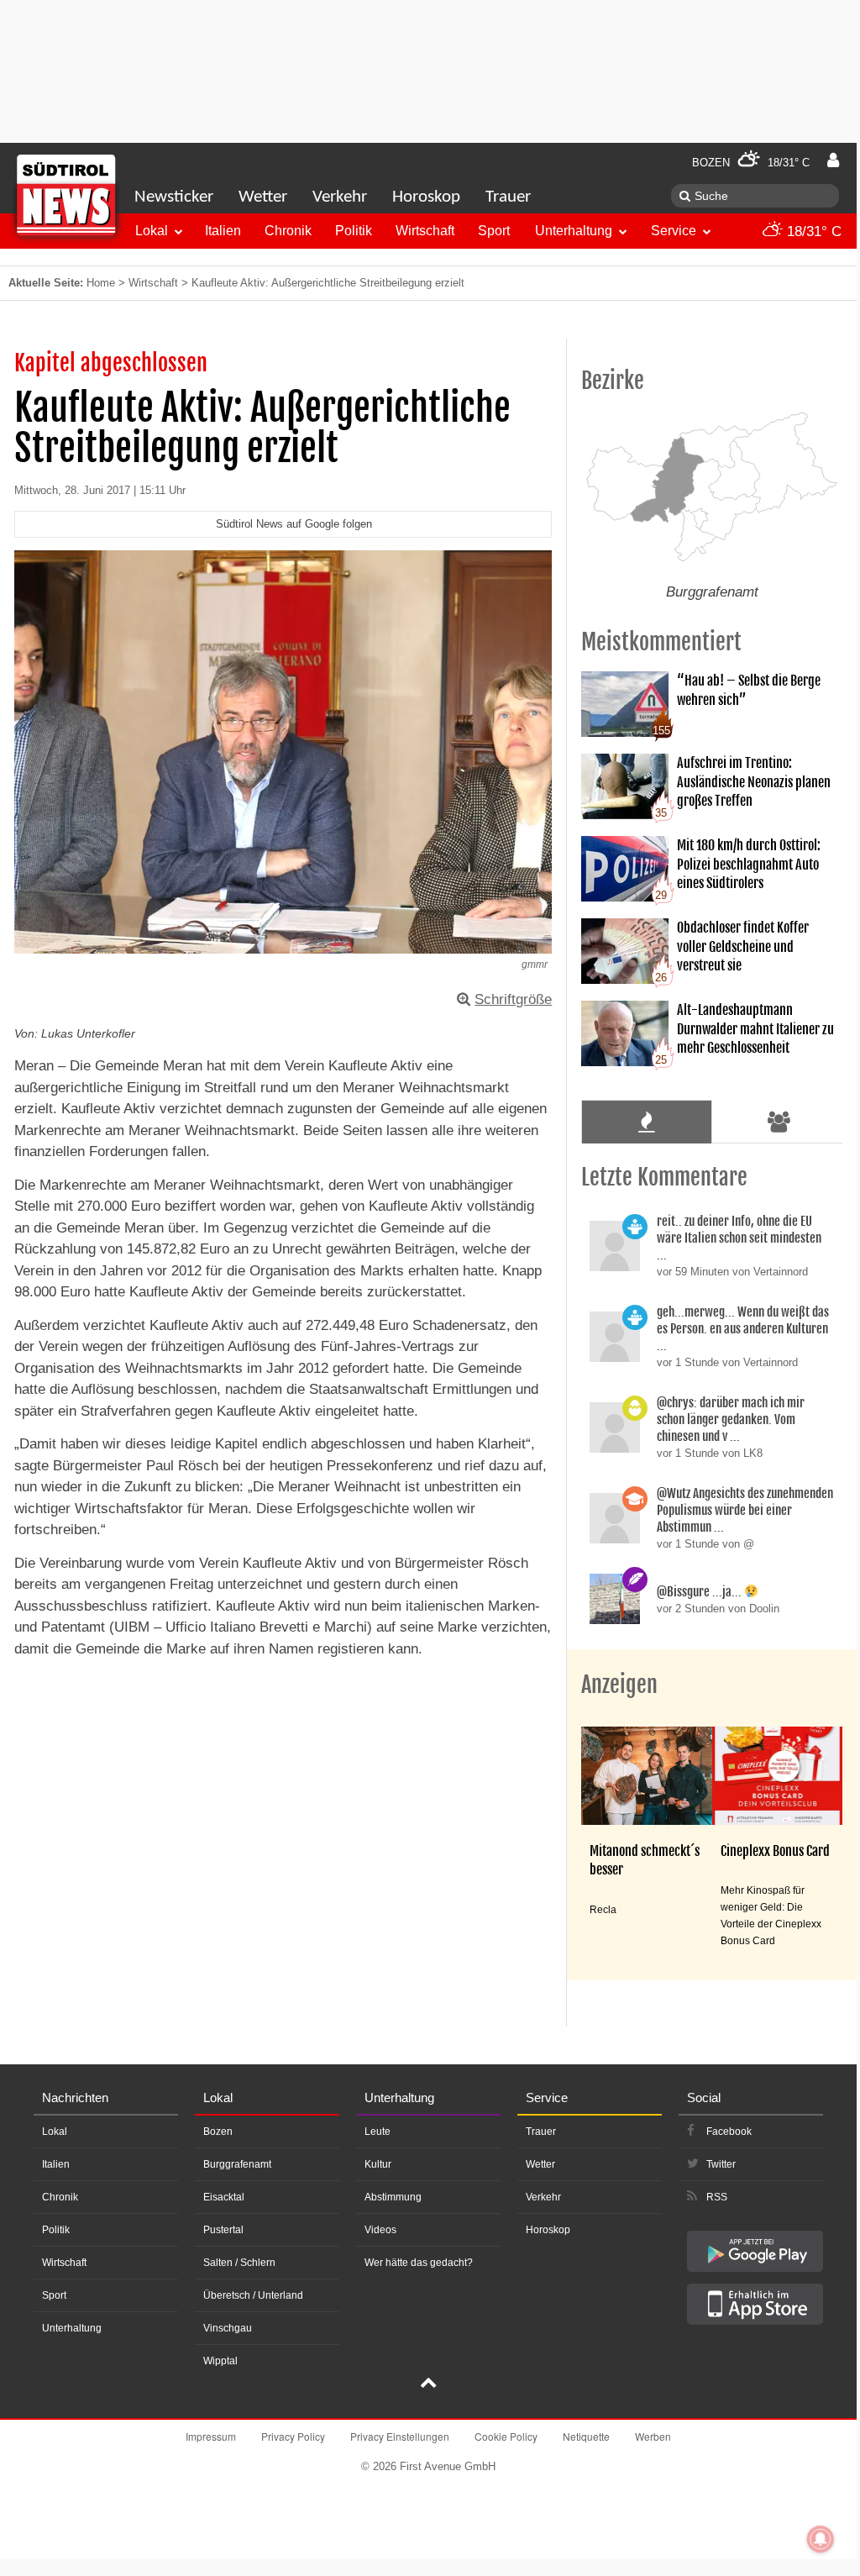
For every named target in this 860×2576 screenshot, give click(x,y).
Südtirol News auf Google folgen (294, 524)
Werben (653, 2436)
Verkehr (340, 197)
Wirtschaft (425, 231)
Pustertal (223, 2230)
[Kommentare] (646, 1122)
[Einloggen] (833, 160)
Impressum (211, 2436)
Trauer (508, 197)
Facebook (729, 2132)
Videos (380, 2230)
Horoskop (426, 197)
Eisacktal (224, 2197)
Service (674, 231)
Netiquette (586, 2436)
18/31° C (812, 231)
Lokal (152, 231)
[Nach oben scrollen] (428, 2384)
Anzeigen (619, 1685)
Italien (223, 231)
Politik (354, 231)
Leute (378, 2132)
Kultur (378, 2164)
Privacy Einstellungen (400, 2436)
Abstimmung (393, 2197)
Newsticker (174, 197)
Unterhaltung (574, 231)
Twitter (721, 2164)
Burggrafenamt (237, 2164)
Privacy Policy (293, 2436)
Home (101, 283)
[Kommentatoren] (779, 1122)
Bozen (218, 2132)
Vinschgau (228, 2328)
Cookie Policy (506, 2436)
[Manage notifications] (821, 2539)
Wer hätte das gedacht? (419, 2263)
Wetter (263, 197)
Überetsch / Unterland (253, 2295)
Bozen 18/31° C (751, 163)
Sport (494, 231)
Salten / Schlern (239, 2263)
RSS (717, 2197)
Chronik (288, 231)
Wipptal (220, 2361)
